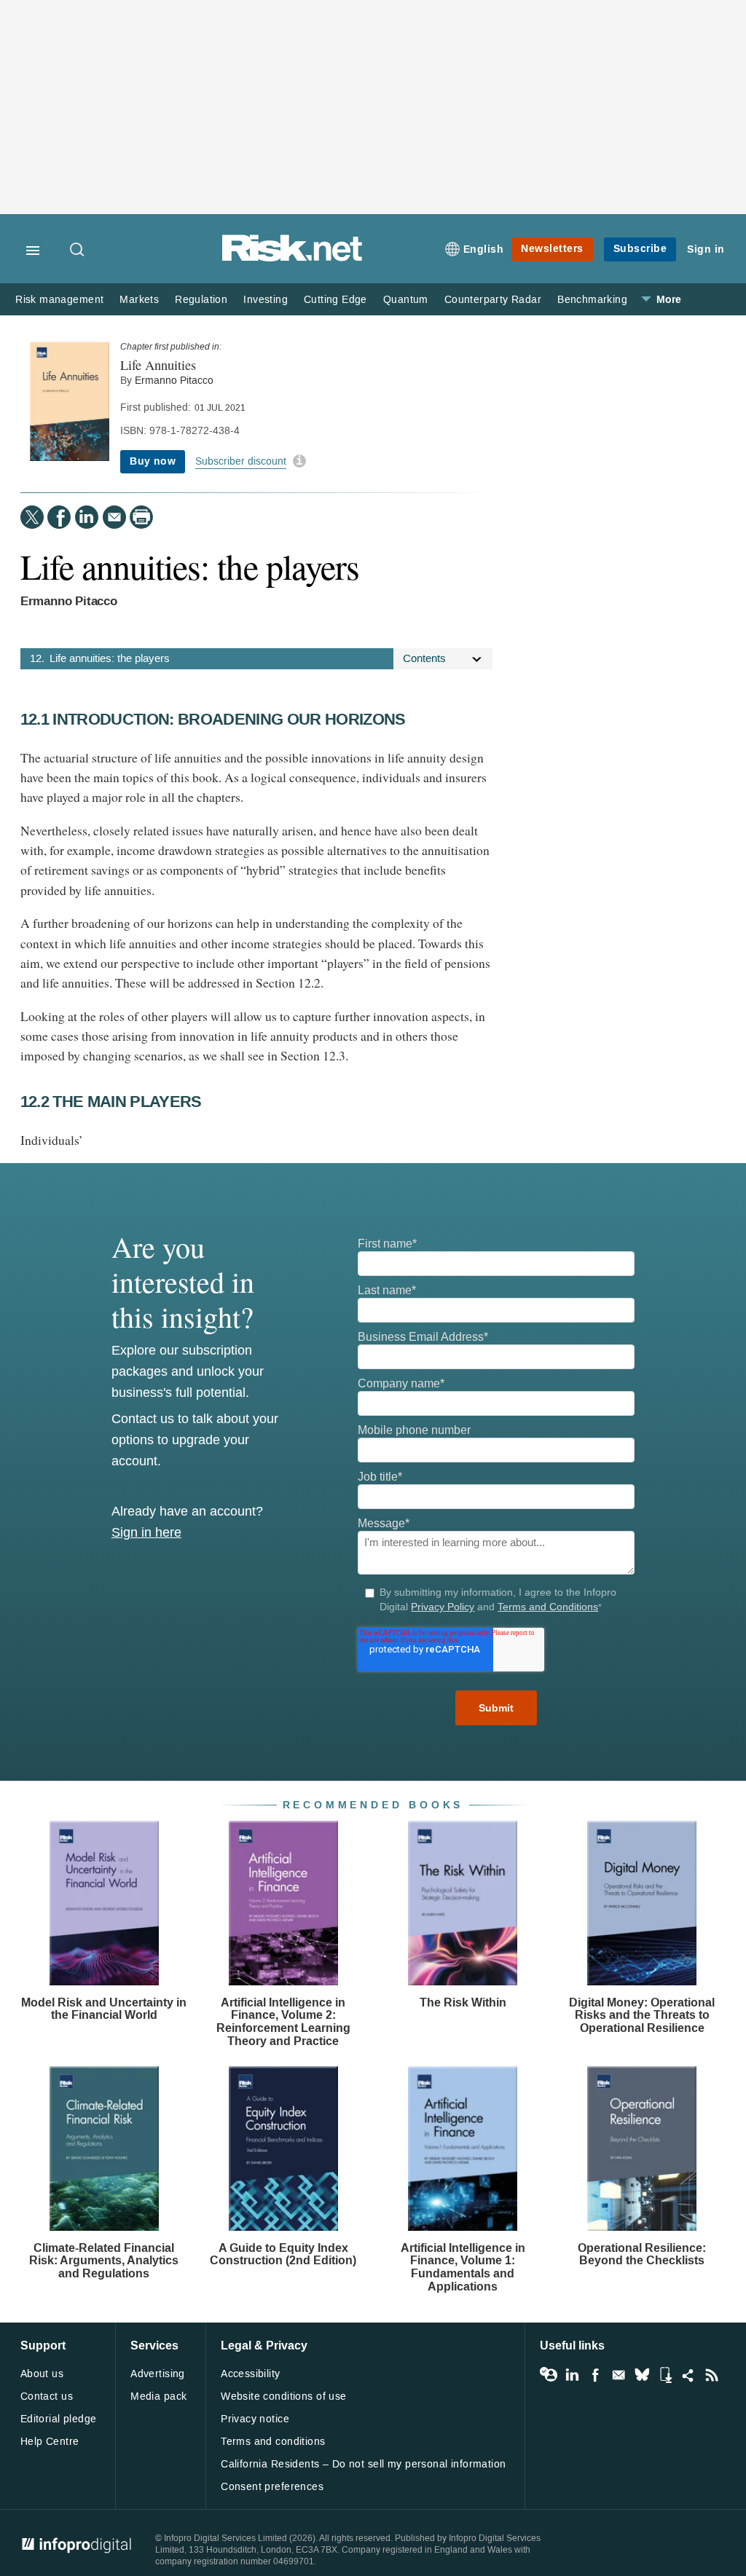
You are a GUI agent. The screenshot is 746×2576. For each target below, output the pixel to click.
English (484, 249)
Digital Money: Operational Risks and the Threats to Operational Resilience (642, 2015)
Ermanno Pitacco (174, 381)
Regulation (201, 300)
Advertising (158, 2374)
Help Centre (50, 2442)
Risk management (59, 300)
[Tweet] (32, 517)
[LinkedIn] (87, 517)
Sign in (706, 249)
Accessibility (250, 2374)
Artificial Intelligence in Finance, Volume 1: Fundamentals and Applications (463, 2267)
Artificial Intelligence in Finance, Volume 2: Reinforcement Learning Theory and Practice (283, 2022)
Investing (266, 300)
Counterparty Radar (493, 300)
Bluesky (642, 2375)
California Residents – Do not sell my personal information (363, 2464)
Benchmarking (592, 300)
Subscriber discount (241, 461)
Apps (665, 2375)
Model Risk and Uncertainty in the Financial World (104, 2009)
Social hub (688, 2375)
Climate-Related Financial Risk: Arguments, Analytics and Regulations (104, 2261)
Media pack (158, 2396)
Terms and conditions (273, 2442)
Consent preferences (272, 2487)
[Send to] (114, 517)
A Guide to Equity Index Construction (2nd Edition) (283, 2254)
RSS (712, 2375)
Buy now (153, 461)
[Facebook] (59, 517)
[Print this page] (141, 517)
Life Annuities (158, 365)
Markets (139, 300)
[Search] (78, 251)
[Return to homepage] (292, 259)
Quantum (406, 300)
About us (42, 2374)
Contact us (47, 2396)
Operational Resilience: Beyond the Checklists (642, 2254)
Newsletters (552, 249)
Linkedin (572, 2375)
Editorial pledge (59, 2419)
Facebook (595, 2375)
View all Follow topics (549, 2375)
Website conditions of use (284, 2396)
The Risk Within (463, 2002)
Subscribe (640, 249)
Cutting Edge (335, 300)
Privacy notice (255, 2419)
